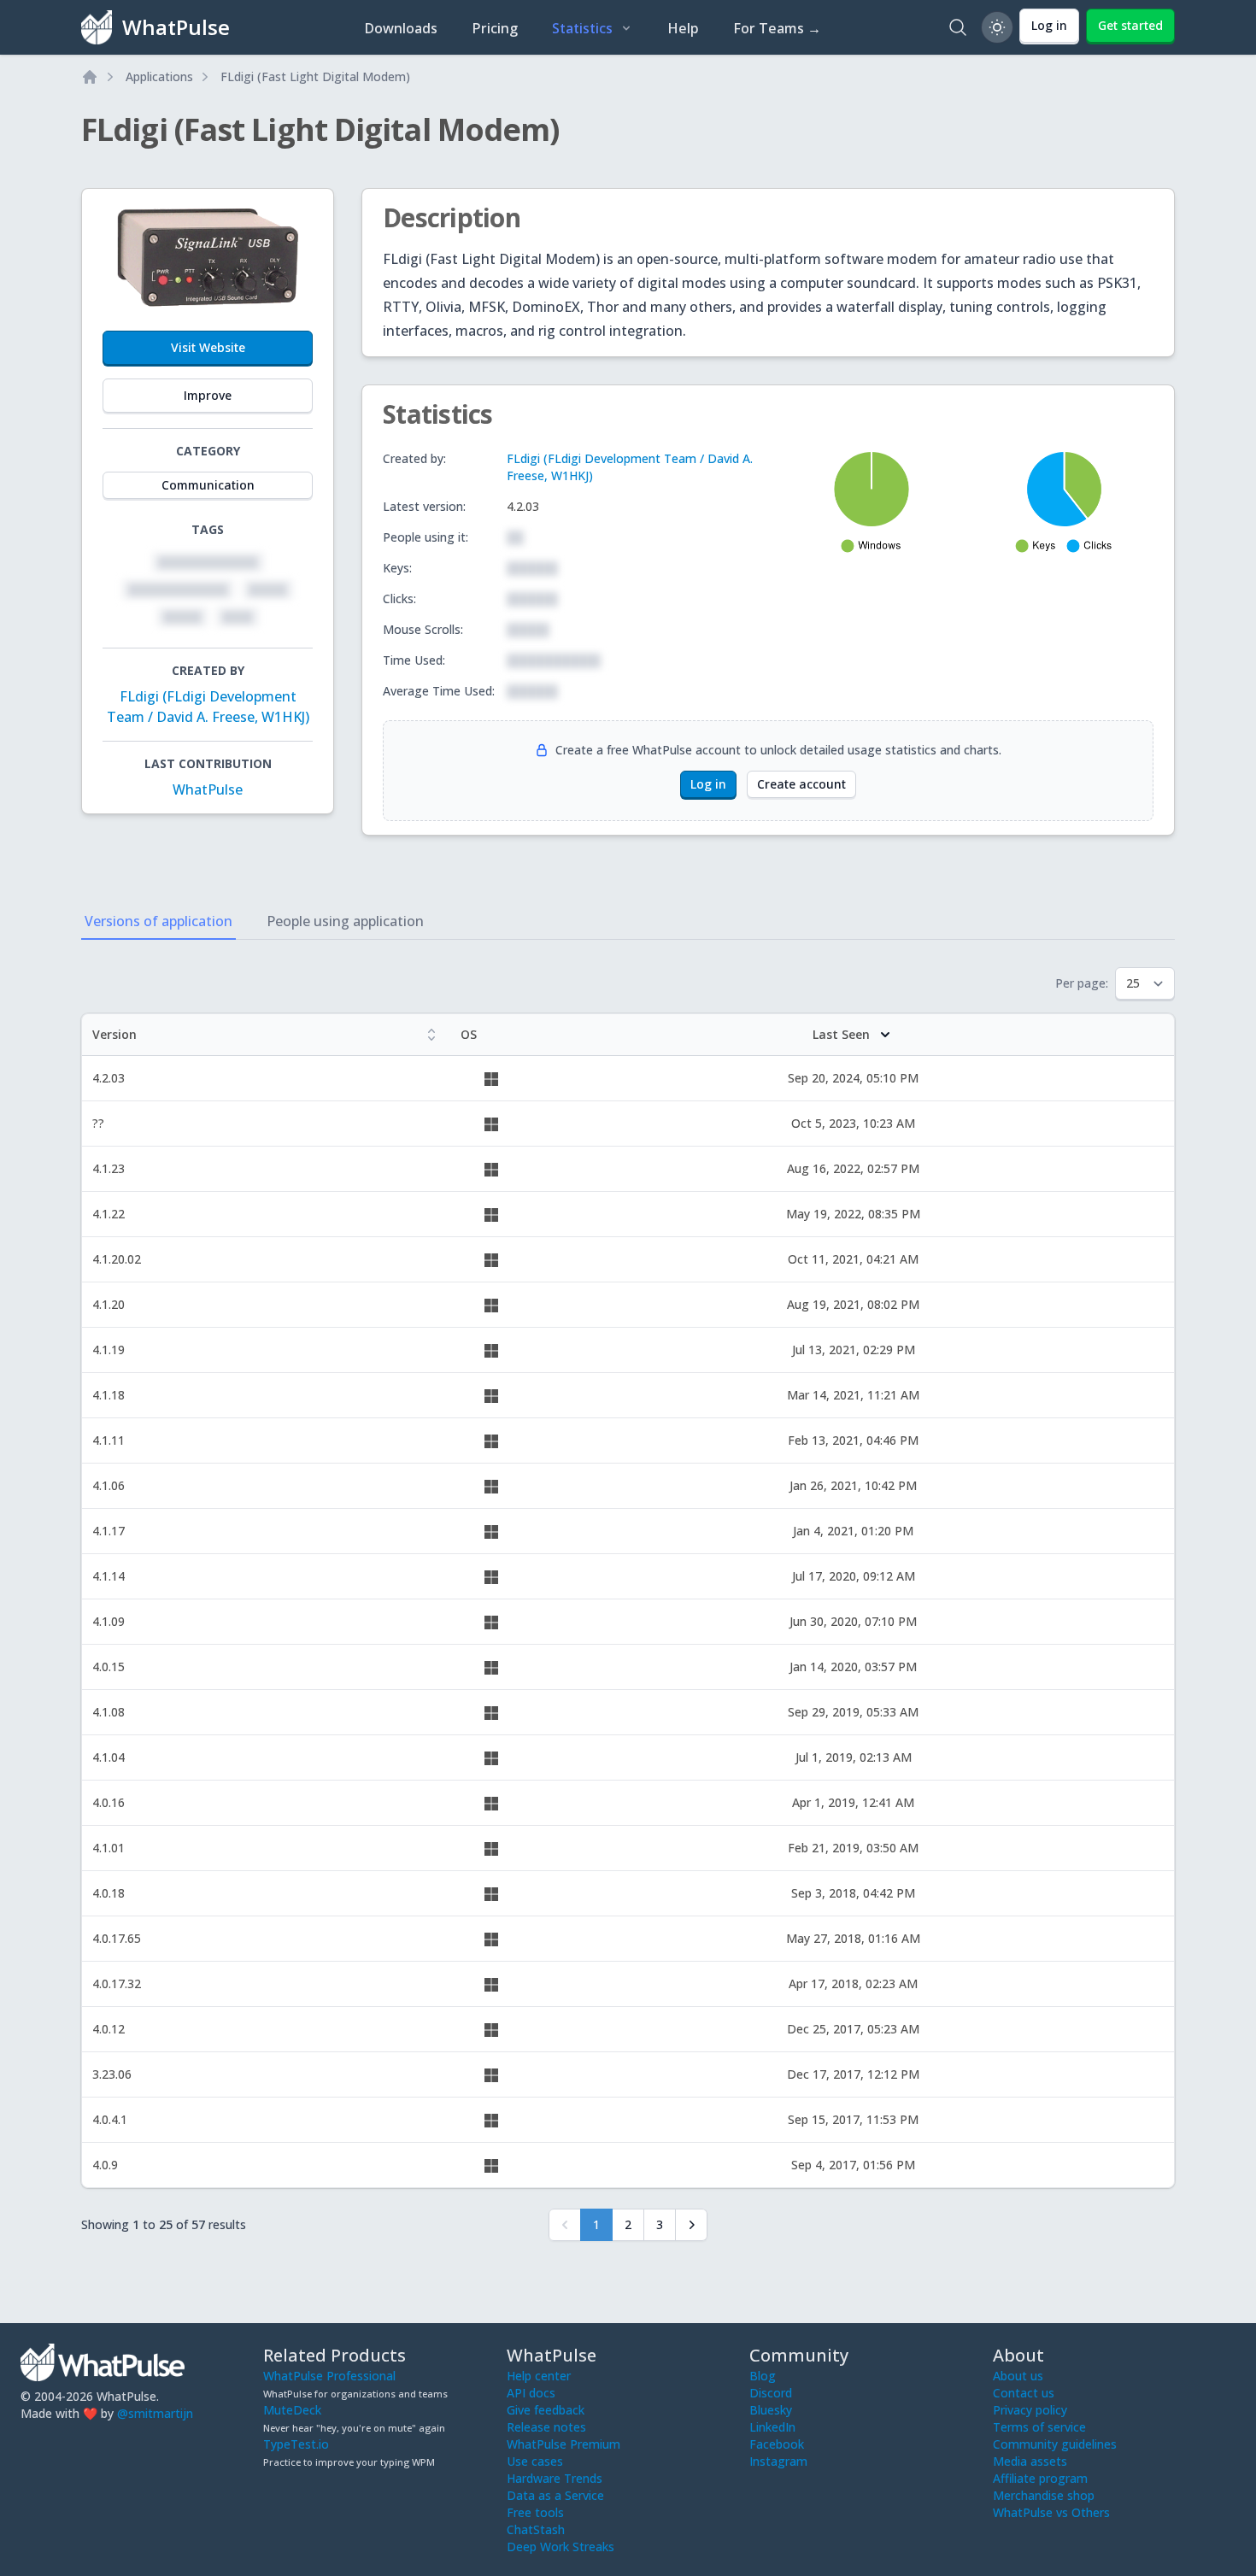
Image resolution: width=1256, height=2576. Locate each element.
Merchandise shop (1044, 2495)
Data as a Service (555, 2495)
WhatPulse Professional (329, 2376)
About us (1018, 2376)
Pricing (495, 28)
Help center (539, 2376)
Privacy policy (1030, 2410)
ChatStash (536, 2529)
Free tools (535, 2512)
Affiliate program (1040, 2478)
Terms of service (1039, 2427)
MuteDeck (292, 2410)
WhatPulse (208, 789)
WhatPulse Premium (563, 2444)
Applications (159, 76)
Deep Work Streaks (561, 2547)
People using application (345, 921)
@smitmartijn (155, 2413)
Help (683, 28)
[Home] (90, 77)
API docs (531, 2393)
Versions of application (158, 921)
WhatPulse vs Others (1051, 2512)
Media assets (1030, 2461)
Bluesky (771, 2410)
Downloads (401, 28)
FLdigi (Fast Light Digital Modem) (315, 76)
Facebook (777, 2444)
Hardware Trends (555, 2478)
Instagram (778, 2461)
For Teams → (777, 28)
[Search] (958, 27)
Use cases (535, 2461)
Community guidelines (1055, 2444)
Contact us (1024, 2393)
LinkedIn (772, 2427)
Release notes (546, 2427)
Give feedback (546, 2410)
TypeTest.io (296, 2444)
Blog (763, 2376)
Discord (771, 2393)
